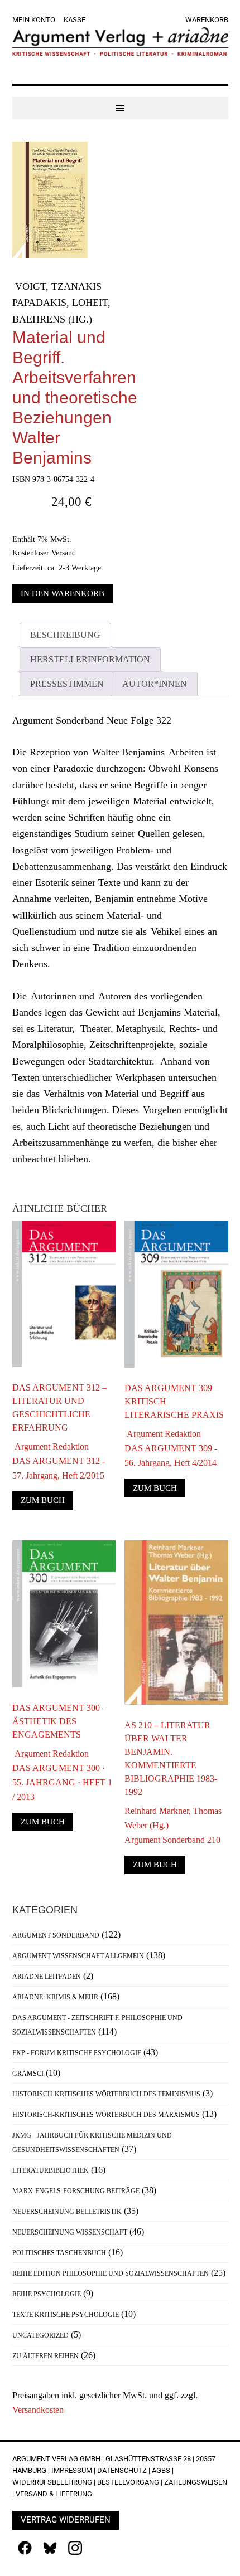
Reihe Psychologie (47, 2294)
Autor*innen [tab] (155, 684)
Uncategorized (40, 2335)
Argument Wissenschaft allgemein (78, 1956)
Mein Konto (34, 20)
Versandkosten (38, 2410)
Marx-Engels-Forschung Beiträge (76, 2191)
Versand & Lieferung (54, 2494)
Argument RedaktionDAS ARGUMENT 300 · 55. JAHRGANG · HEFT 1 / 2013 (62, 1775)
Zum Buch (43, 1500)
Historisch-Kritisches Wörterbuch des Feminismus (106, 2094)
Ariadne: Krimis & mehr (55, 1997)
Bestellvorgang (128, 2482)
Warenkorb (207, 20)
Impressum (72, 2470)
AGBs (161, 2470)
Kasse (75, 20)
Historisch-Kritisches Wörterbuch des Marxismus (106, 2115)
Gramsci (28, 2074)
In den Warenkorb (63, 593)
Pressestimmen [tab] (67, 684)
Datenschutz (122, 2470)
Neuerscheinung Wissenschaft (70, 2232)
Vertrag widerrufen (66, 2520)
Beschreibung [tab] (65, 635)
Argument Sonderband (56, 1935)
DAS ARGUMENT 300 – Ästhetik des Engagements (59, 1721)
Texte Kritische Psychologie (66, 2315)
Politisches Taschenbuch (59, 2253)
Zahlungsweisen (196, 2482)
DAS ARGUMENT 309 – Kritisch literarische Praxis (174, 1401)
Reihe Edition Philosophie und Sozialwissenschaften (111, 2273)
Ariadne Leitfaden (47, 1977)
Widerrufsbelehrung (52, 2482)
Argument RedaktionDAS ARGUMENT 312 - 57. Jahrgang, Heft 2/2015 (59, 1461)
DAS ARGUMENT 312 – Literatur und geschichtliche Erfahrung (59, 1407)
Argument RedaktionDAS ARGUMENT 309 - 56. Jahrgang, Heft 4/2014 (171, 1448)
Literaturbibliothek (51, 2170)
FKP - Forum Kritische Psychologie (77, 2053)
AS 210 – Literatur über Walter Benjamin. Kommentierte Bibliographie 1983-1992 (171, 1758)
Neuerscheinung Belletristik (67, 2212)
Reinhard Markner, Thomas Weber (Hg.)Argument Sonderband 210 (173, 1825)
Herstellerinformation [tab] (90, 659)
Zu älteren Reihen (45, 2356)
